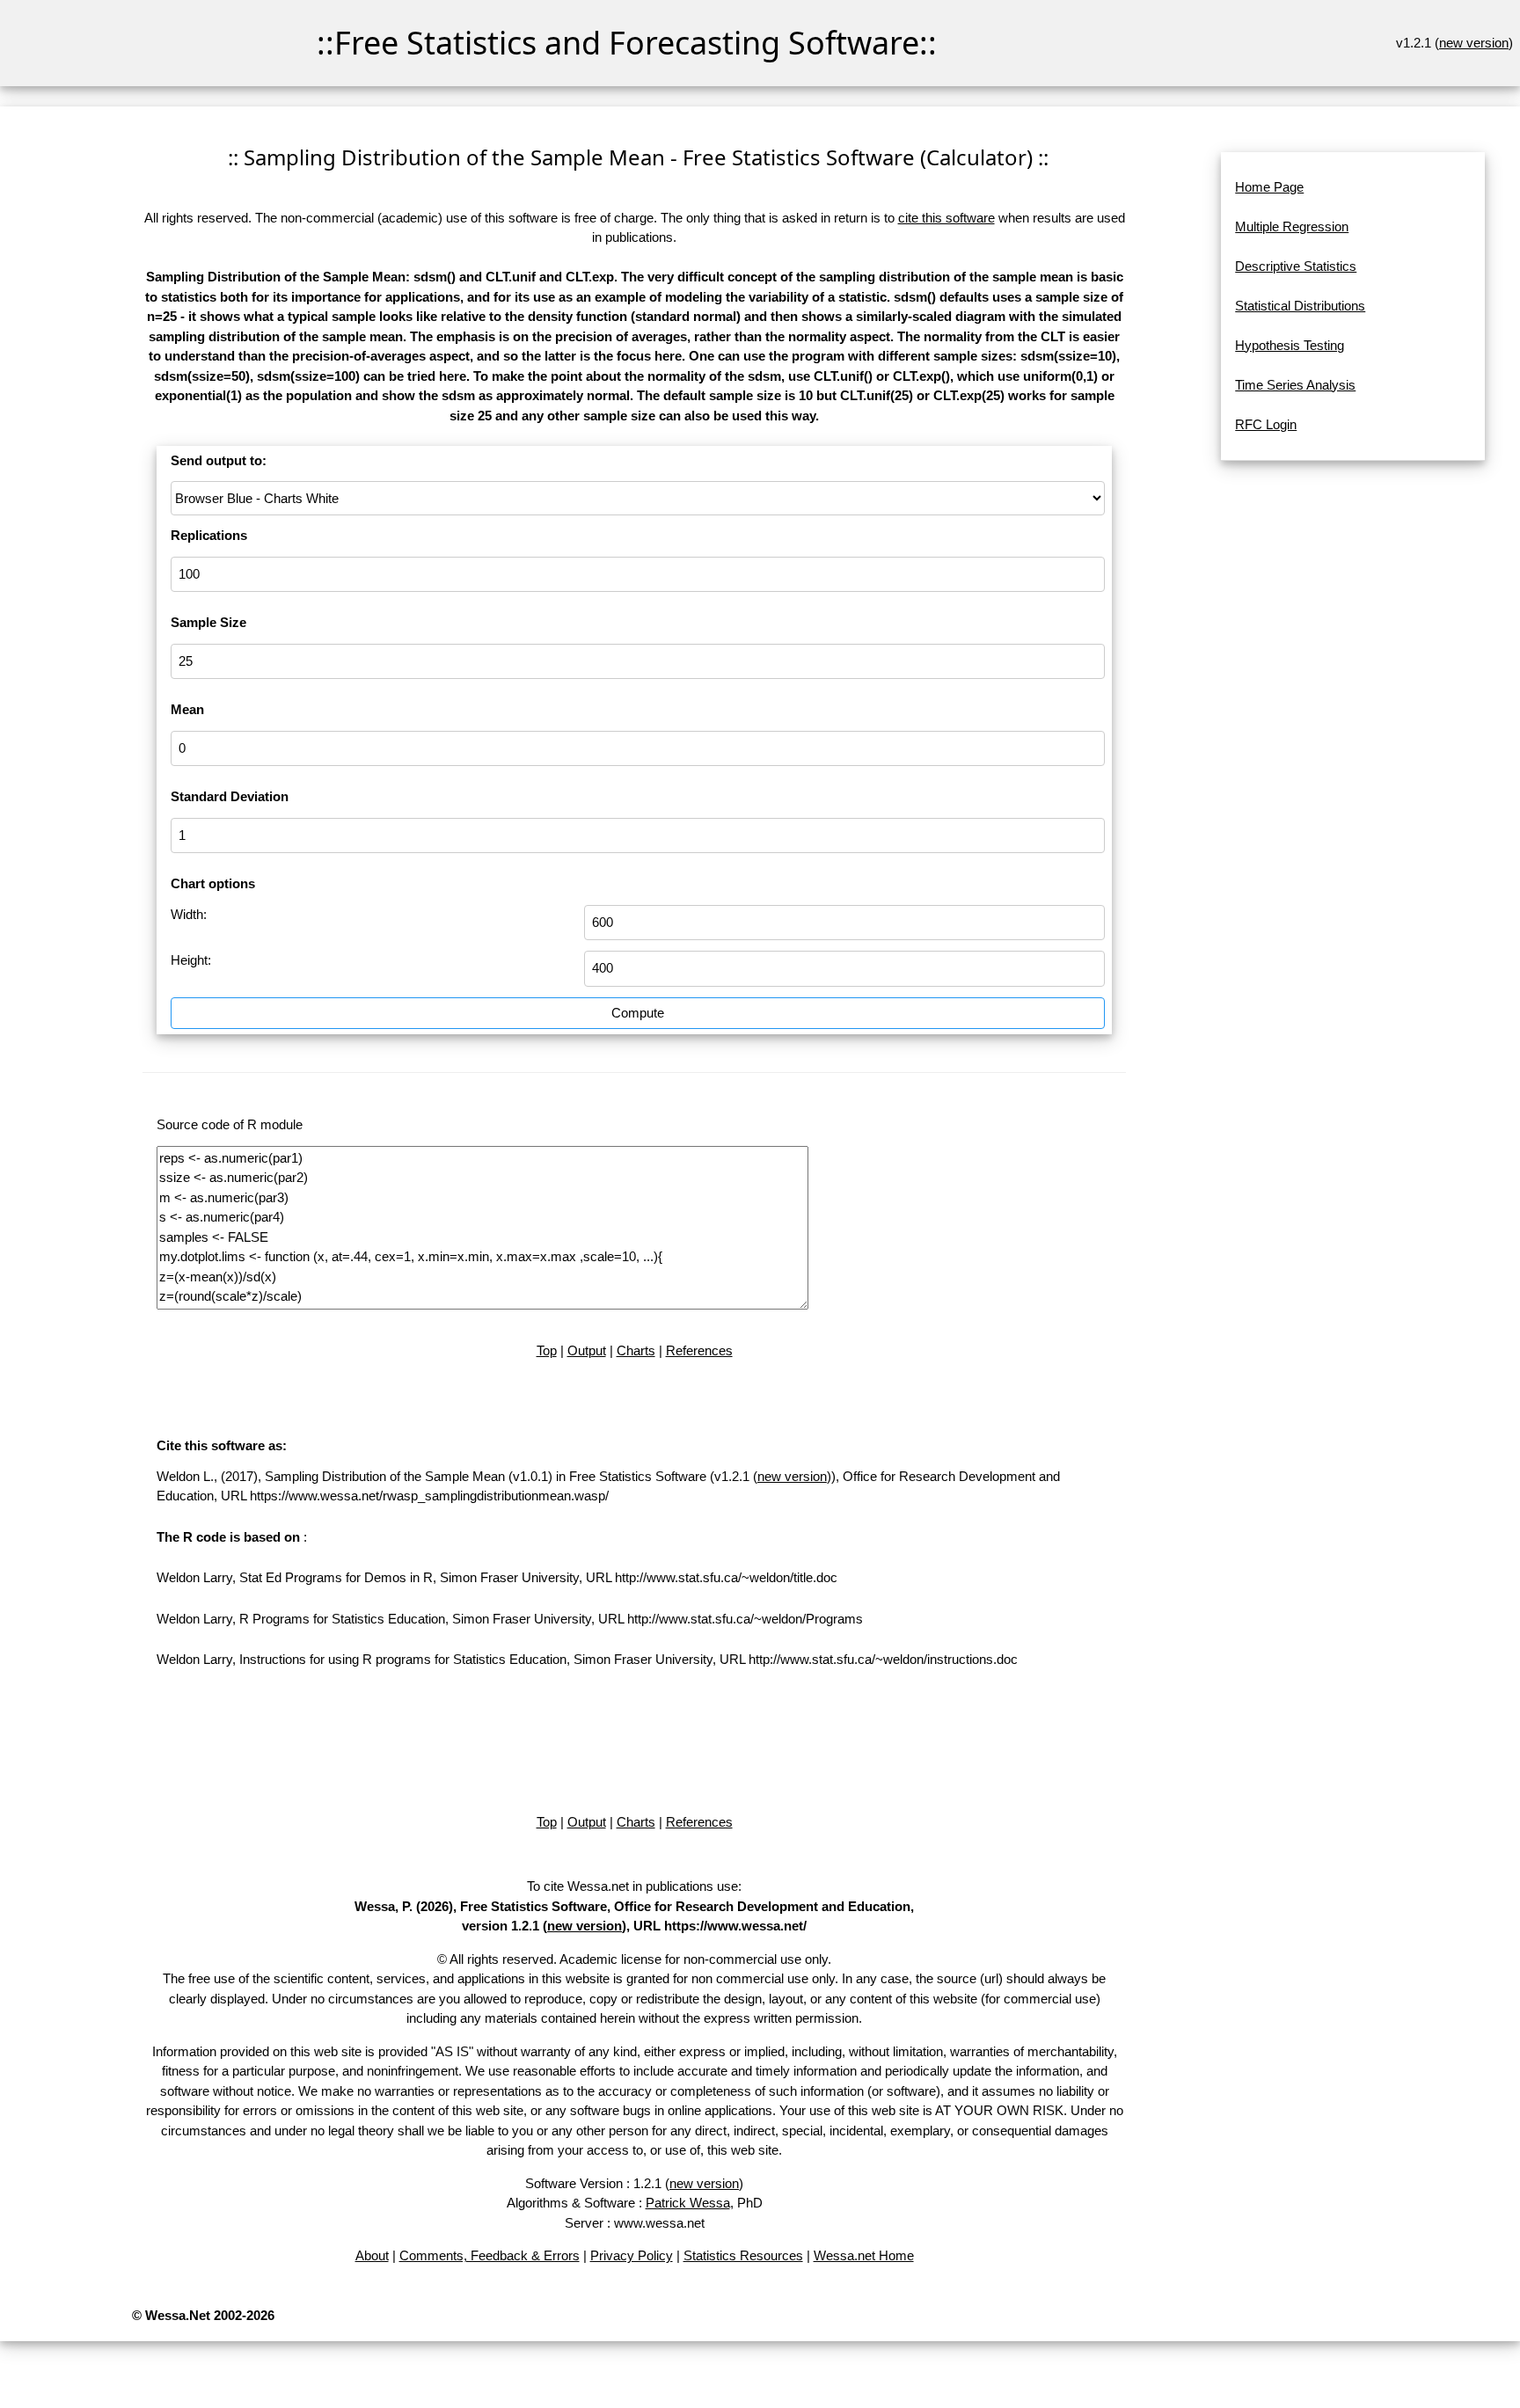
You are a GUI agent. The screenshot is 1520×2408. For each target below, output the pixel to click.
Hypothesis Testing (1290, 345)
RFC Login (1266, 424)
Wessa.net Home (864, 2255)
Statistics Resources (743, 2255)
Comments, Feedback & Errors (490, 2255)
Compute (638, 1013)
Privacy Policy (632, 2255)
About (372, 2255)
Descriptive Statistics (1296, 266)
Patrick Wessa (688, 2203)
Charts (636, 1350)
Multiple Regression (1292, 226)
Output (587, 1350)
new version (1474, 43)
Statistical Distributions (1300, 306)
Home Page (1269, 187)
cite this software (946, 218)
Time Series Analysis (1295, 385)
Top (547, 1350)
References (699, 1350)
